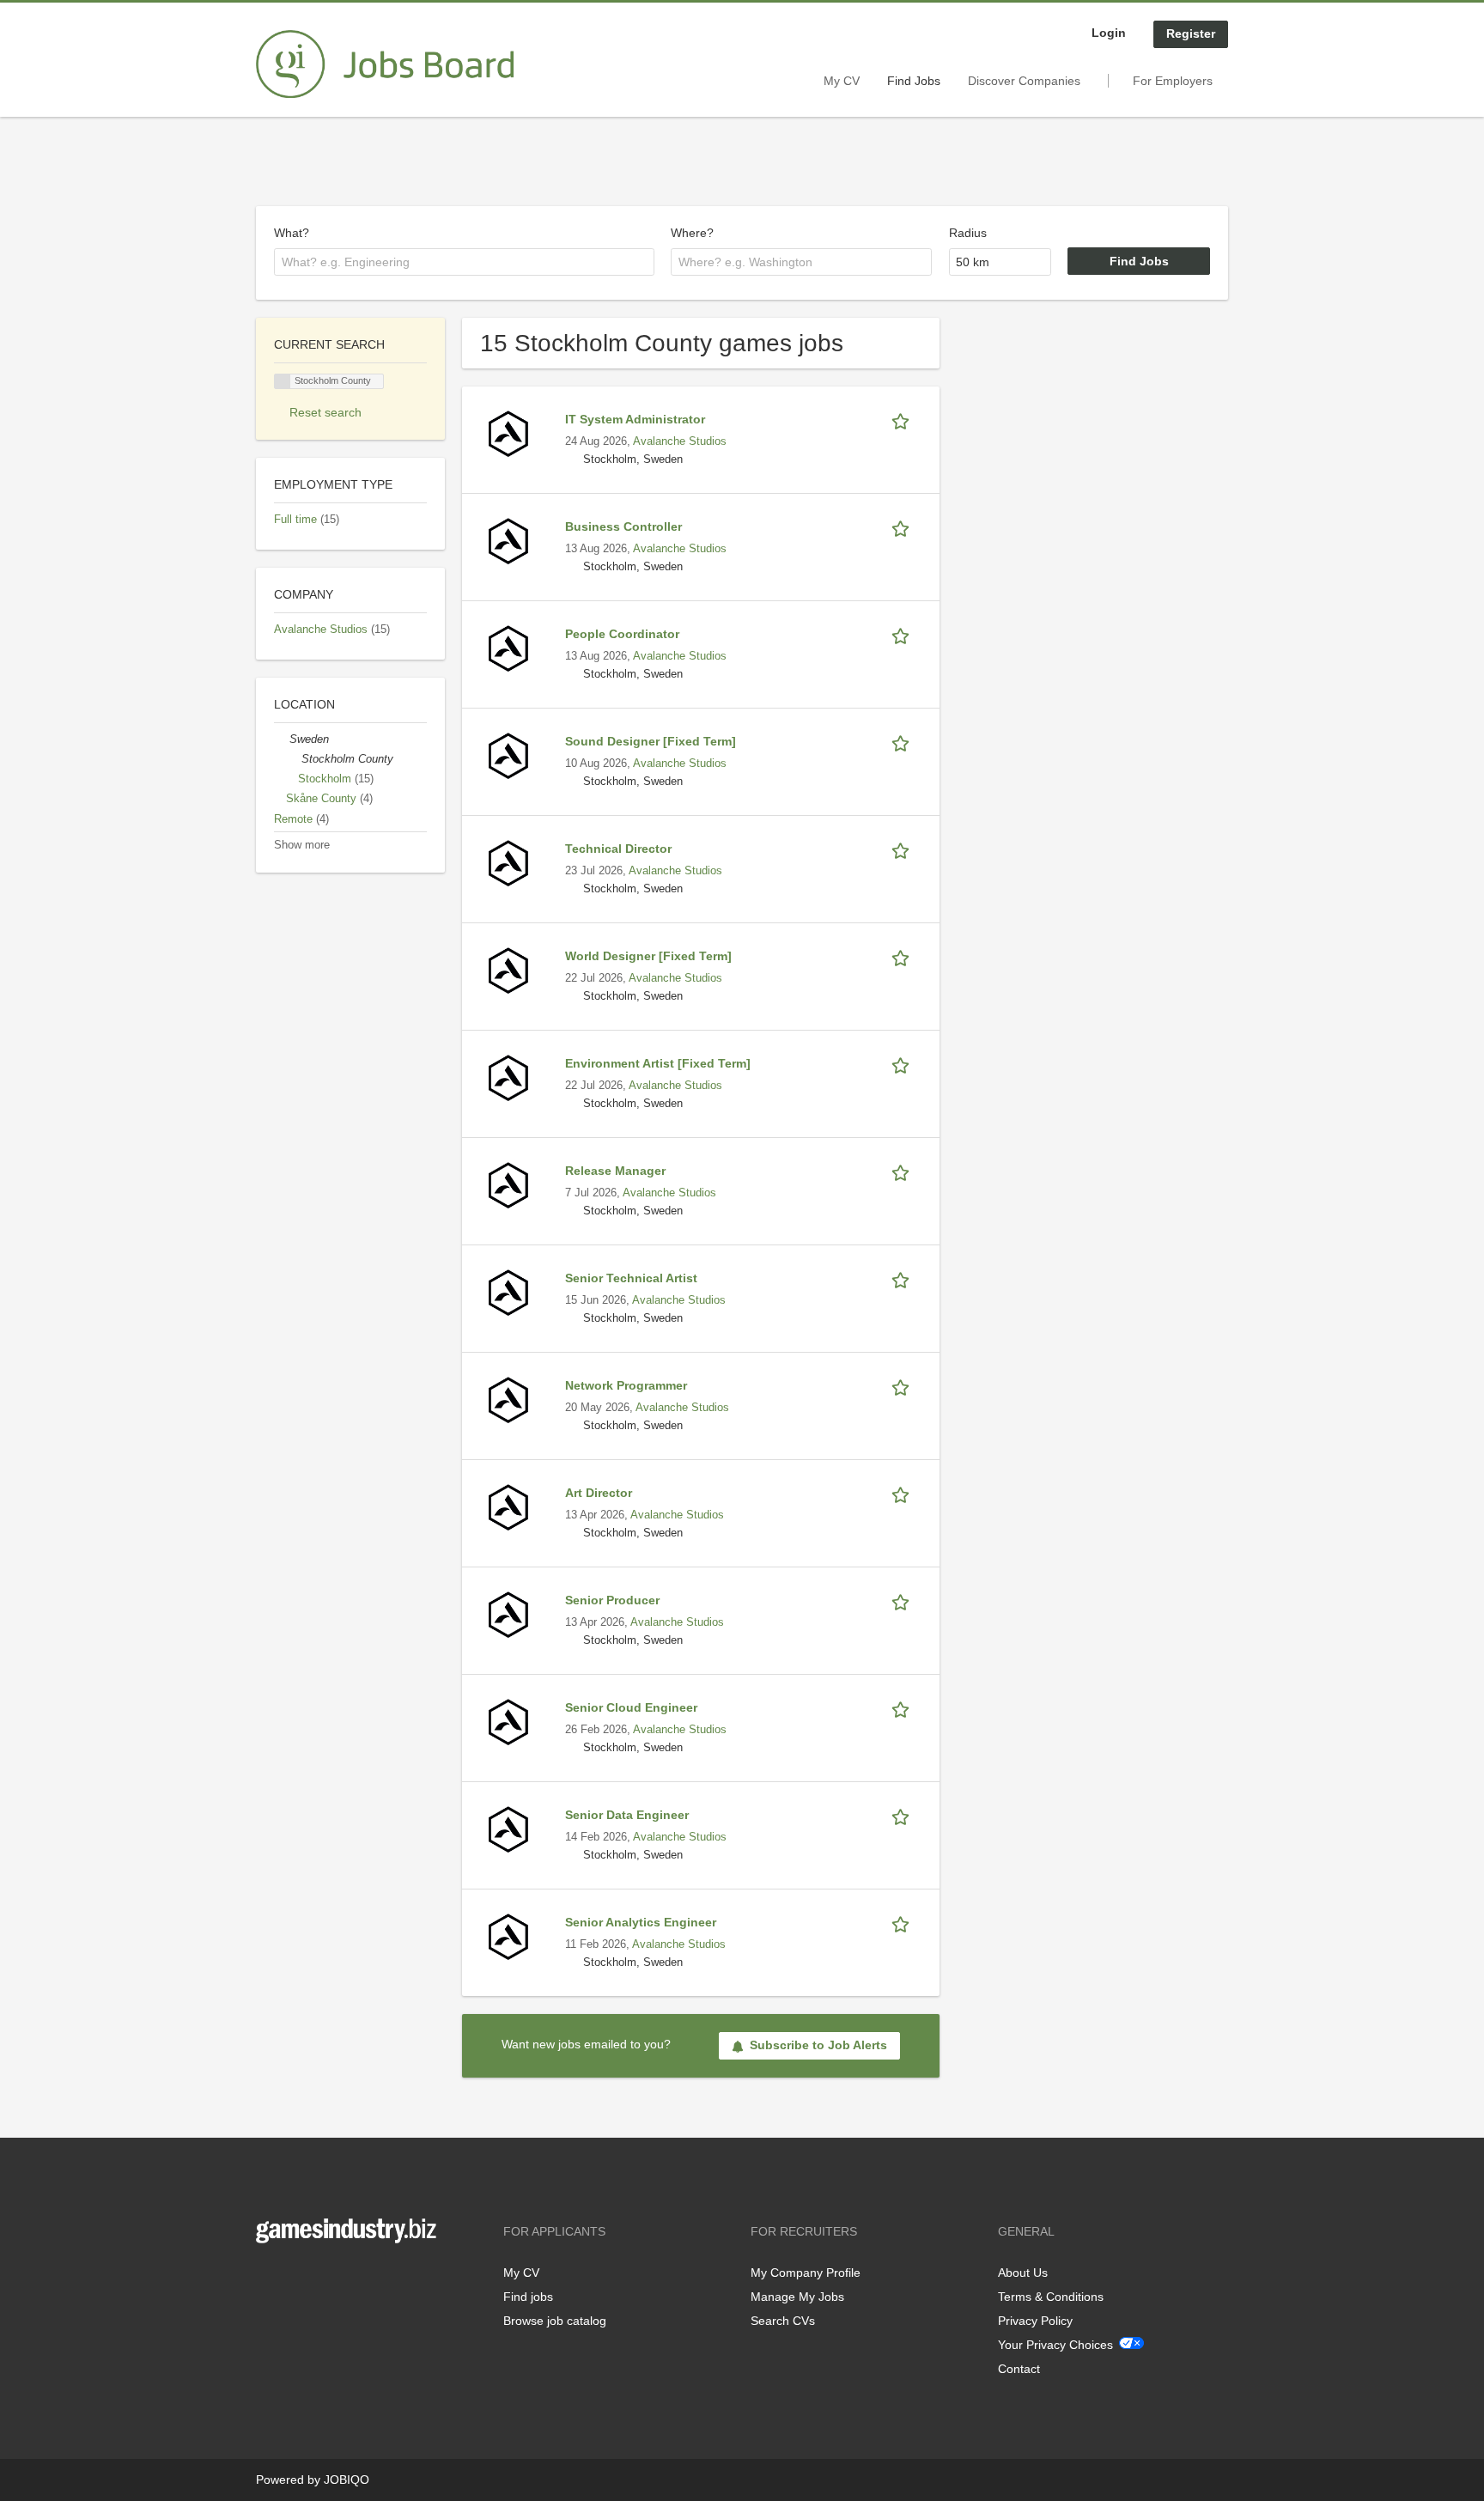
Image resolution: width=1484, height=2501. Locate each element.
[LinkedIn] (322, 2279)
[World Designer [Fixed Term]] (508, 970)
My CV (842, 81)
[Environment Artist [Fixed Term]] (508, 1077)
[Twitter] (297, 2279)
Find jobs (528, 2297)
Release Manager (615, 1171)
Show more (302, 845)
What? (292, 233)
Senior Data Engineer (627, 1815)
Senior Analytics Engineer (641, 1922)
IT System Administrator (635, 419)
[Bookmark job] (903, 420)
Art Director (599, 1493)
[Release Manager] (508, 1184)
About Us (1023, 2273)
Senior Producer (612, 1600)
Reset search (325, 412)
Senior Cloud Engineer (631, 1707)
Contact (1019, 2369)
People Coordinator (622, 634)
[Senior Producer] (508, 1614)
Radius (968, 233)
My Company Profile (806, 2273)
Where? (692, 233)
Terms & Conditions (1051, 2297)
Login (1109, 33)
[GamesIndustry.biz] (385, 64)
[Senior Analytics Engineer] (508, 1936)
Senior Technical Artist (631, 1278)
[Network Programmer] (508, 1399)
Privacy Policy (1035, 2321)
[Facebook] (268, 2279)
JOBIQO (347, 2480)
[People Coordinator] (508, 648)
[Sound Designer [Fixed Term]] (508, 755)
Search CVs (783, 2321)
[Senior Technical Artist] (508, 1292)
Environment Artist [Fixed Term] (658, 1063)
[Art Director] (508, 1506)
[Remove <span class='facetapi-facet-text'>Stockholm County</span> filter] (283, 382)
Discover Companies (1024, 81)
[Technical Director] (508, 862)
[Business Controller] (508, 540)
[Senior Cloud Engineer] (508, 1721)
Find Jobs (914, 81)
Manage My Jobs (797, 2297)
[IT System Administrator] (508, 433)
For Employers (1173, 81)
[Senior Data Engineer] (508, 1829)
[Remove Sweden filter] (282, 739)
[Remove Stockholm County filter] (294, 759)
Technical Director (618, 849)
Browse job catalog (555, 2321)
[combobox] (464, 262)
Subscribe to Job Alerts (818, 2045)
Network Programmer (626, 1385)
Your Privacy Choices (1055, 2345)
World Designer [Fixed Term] (648, 956)
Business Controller (623, 526)
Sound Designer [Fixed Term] (651, 741)
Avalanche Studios (680, 441)
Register (1191, 33)
